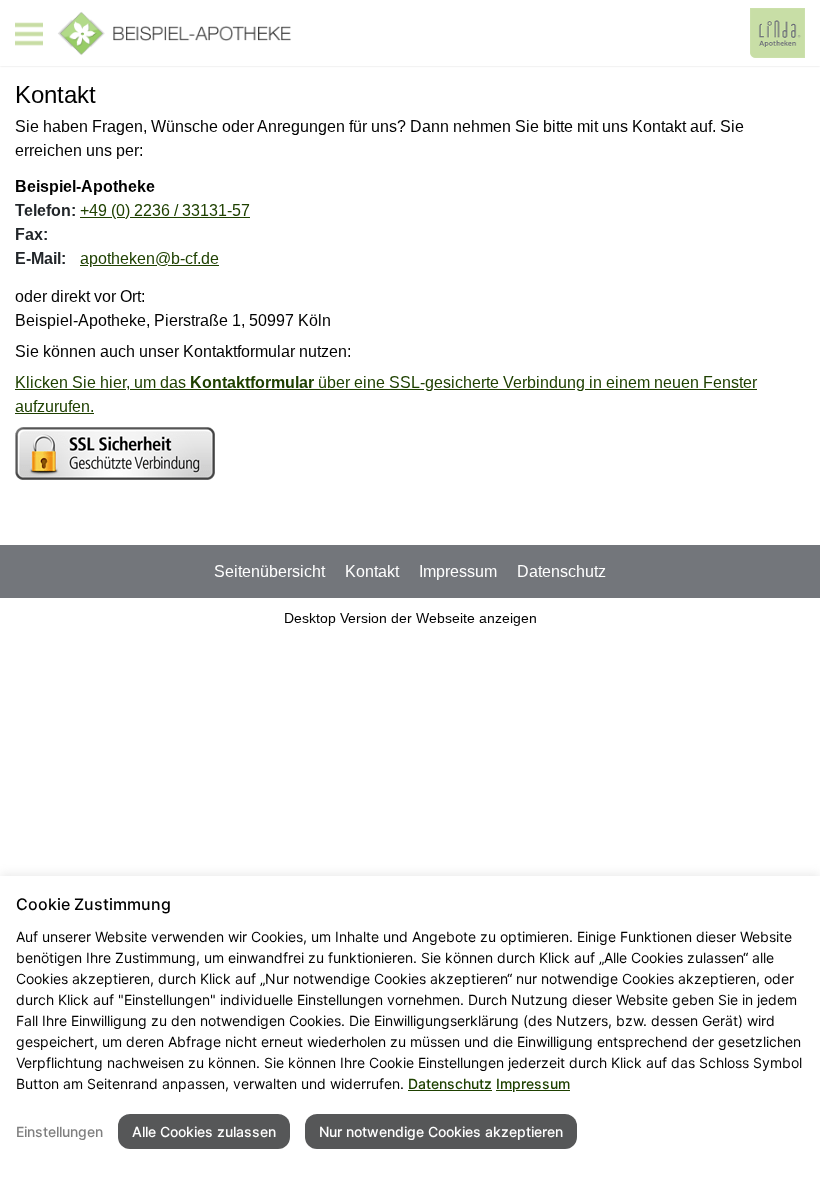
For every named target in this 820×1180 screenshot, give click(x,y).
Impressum (458, 571)
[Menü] (29, 34)
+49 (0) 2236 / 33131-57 (165, 210)
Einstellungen (59, 1131)
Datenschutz (561, 571)
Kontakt (372, 571)
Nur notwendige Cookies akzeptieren (441, 1131)
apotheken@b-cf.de (149, 258)
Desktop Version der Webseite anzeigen (410, 618)
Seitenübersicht (269, 571)
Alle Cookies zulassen (204, 1131)
